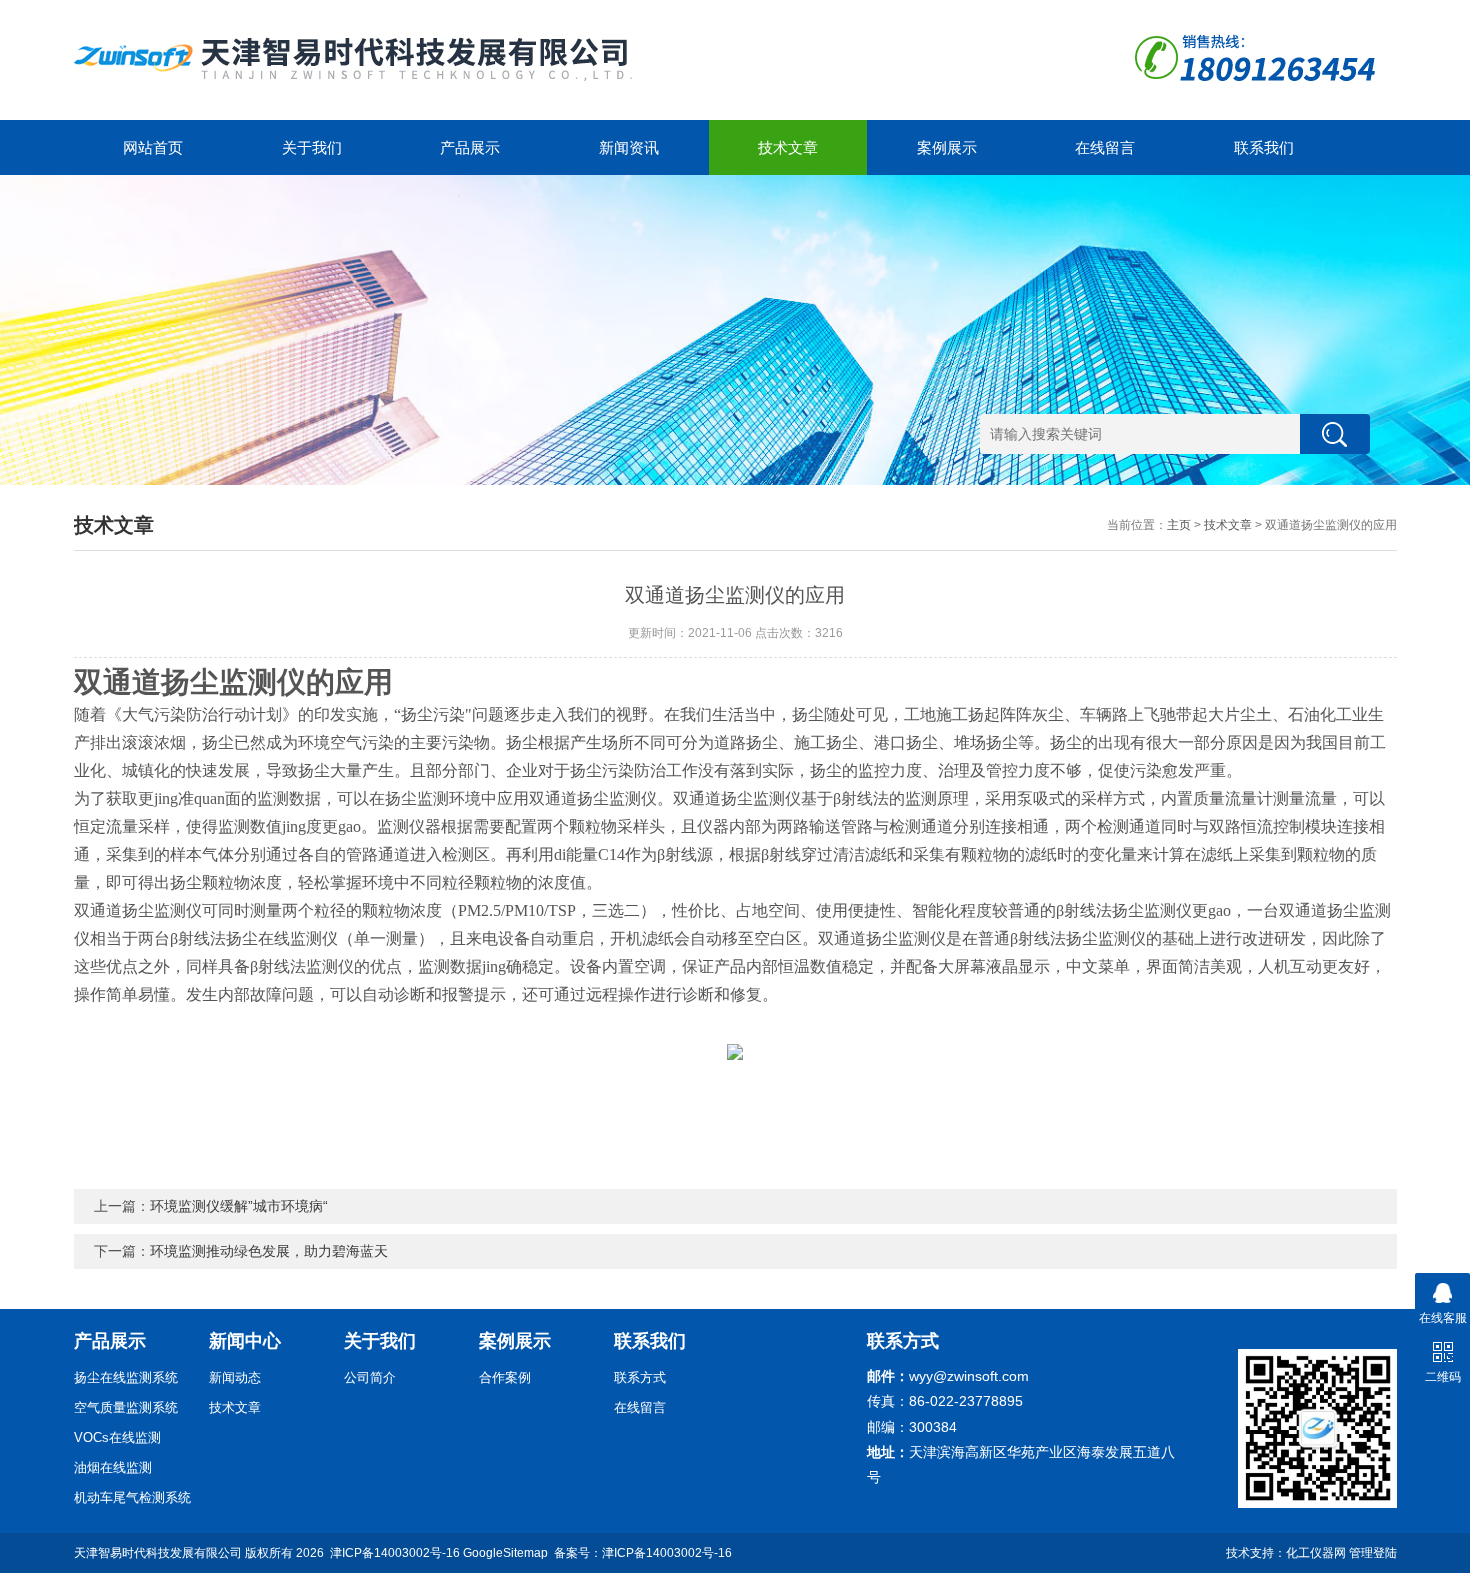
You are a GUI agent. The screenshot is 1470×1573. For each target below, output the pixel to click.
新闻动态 (235, 1377)
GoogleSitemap (505, 1553)
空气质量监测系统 (126, 1407)
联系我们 (1264, 147)
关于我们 (312, 147)
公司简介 (370, 1377)
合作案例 (505, 1377)
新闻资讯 (629, 147)
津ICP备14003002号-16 (395, 1553)
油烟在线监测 (113, 1467)
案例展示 (947, 147)
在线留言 (1105, 147)
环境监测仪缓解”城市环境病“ (239, 1206)
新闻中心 (245, 1341)
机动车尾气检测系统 (132, 1497)
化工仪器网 (1316, 1553)
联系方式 (640, 1377)
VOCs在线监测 (117, 1437)
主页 (1179, 525)
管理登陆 (1373, 1553)
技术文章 (788, 147)
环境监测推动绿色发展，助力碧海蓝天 (269, 1251)
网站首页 (153, 147)
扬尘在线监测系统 (126, 1377)
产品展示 (470, 147)
